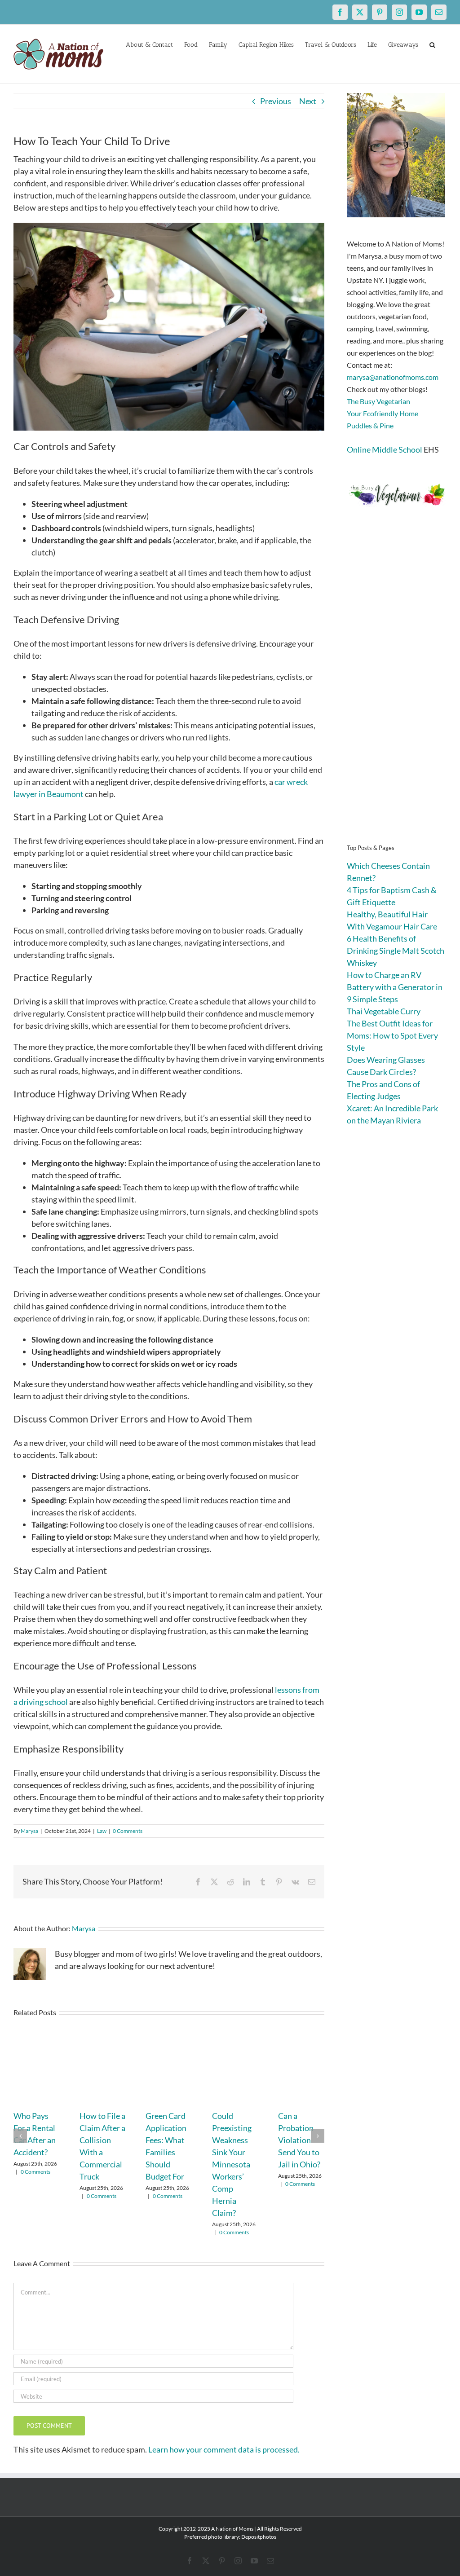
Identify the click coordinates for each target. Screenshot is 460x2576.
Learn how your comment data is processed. (224, 2449)
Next (308, 101)
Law (102, 1831)
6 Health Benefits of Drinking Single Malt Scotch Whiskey (396, 951)
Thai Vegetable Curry (384, 1011)
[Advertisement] (397, 689)
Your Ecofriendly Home (383, 413)
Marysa (29, 1831)
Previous (276, 101)
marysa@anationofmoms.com (393, 377)
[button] (432, 44)
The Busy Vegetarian (378, 401)
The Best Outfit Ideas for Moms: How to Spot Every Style (392, 1035)
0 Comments (128, 1831)
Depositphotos (259, 2537)
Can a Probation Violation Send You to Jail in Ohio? (299, 2140)
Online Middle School (385, 449)
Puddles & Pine (370, 425)
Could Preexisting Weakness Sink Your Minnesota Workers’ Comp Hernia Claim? (232, 2164)
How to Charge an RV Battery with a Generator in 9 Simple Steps (395, 987)
